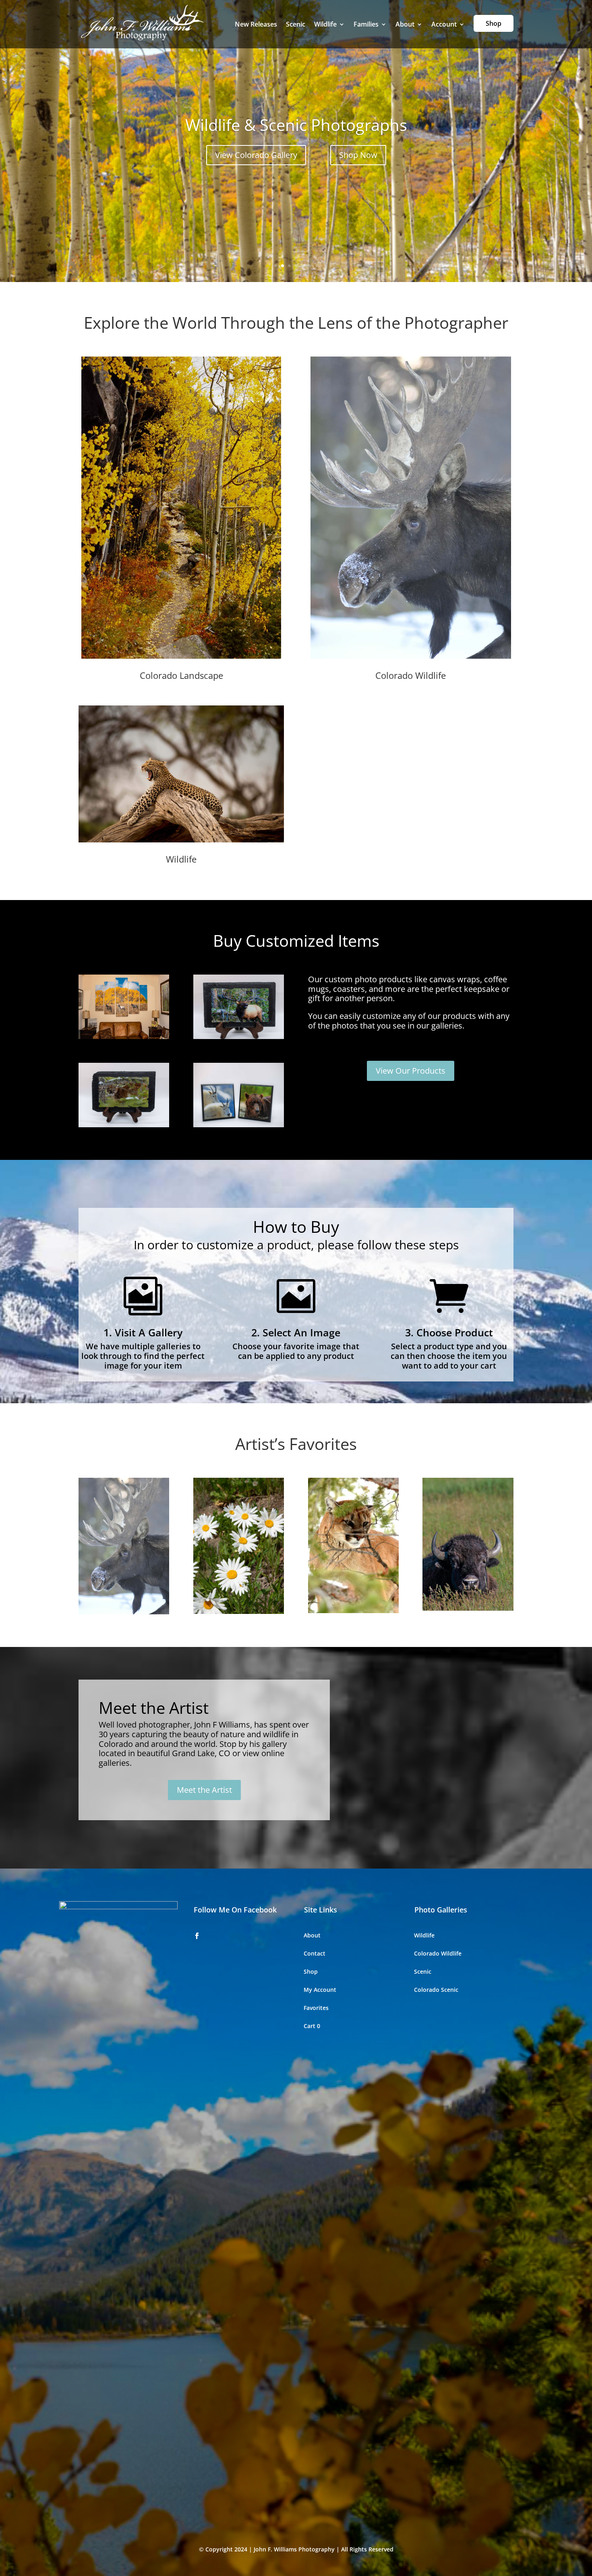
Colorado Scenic (436, 1990)
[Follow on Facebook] (197, 1936)
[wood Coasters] (239, 1125)
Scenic (296, 24)
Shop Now (358, 155)
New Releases (256, 24)
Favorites (316, 2008)
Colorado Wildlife (438, 1954)
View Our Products (411, 1071)
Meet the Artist (204, 1790)
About (405, 24)
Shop (494, 23)
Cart (312, 2026)
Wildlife (325, 24)
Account (444, 24)
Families (366, 24)
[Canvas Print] (124, 1037)
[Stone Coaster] (239, 1037)
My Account (320, 1990)
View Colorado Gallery (256, 155)
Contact (315, 1954)
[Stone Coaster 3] (124, 1125)
